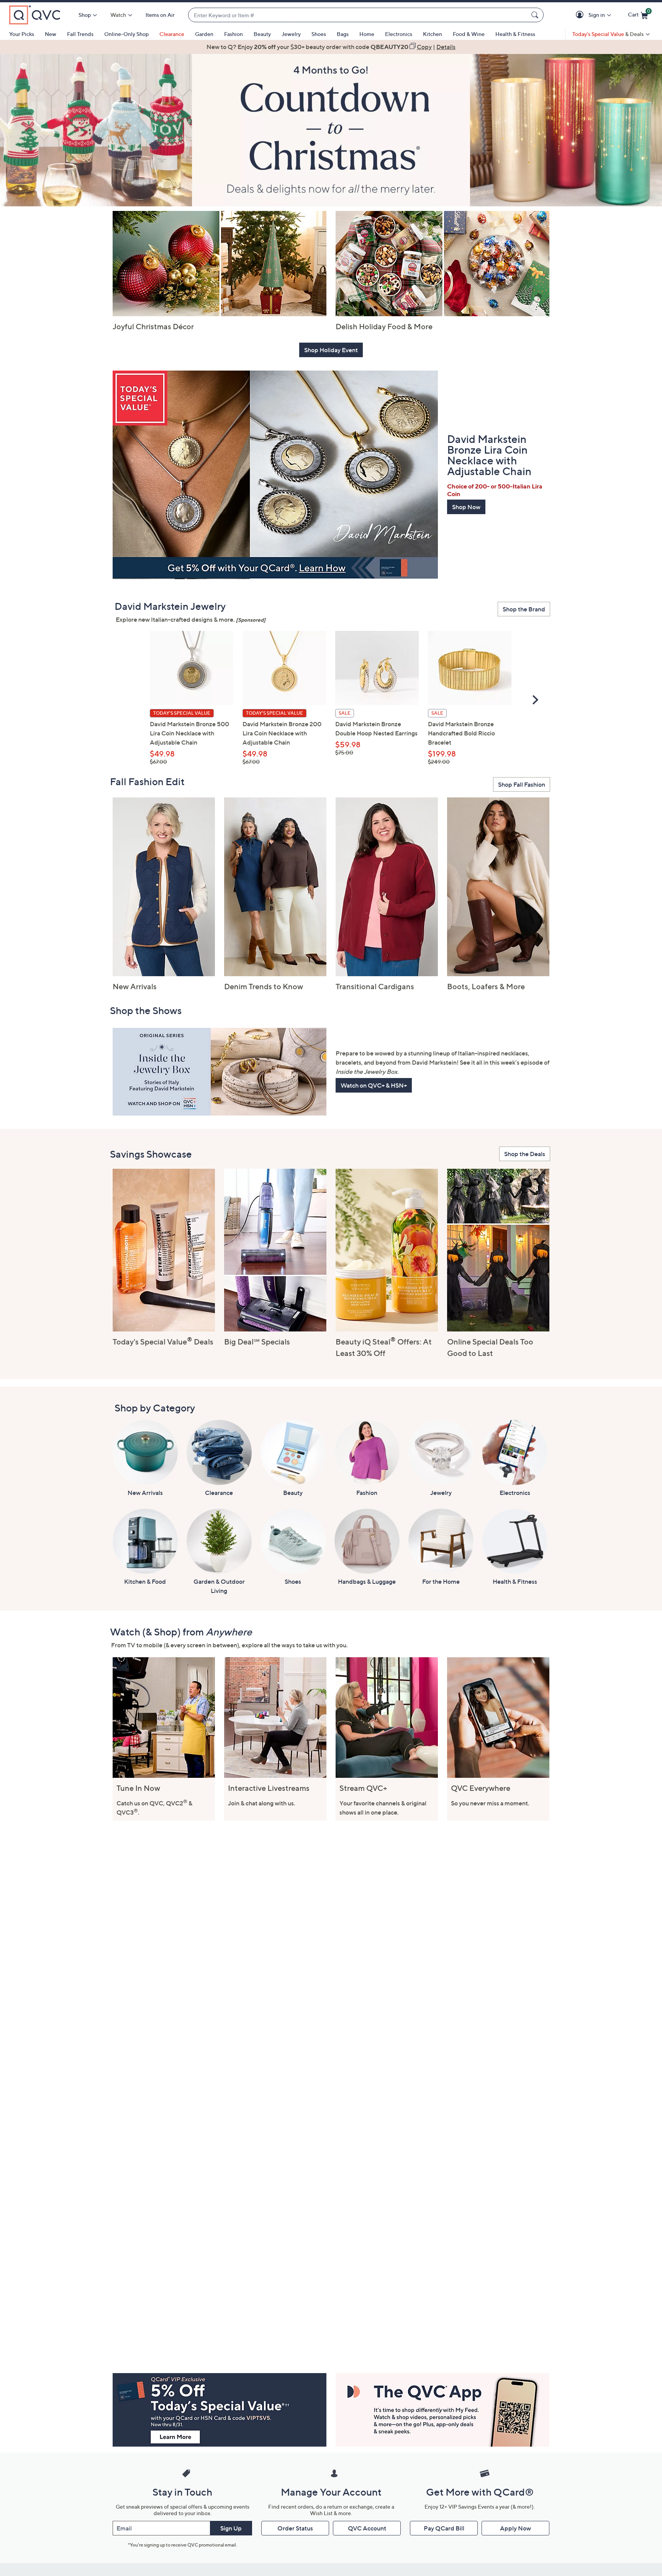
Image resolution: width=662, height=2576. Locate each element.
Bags (343, 34)
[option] (331, 47)
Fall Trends (80, 34)
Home (367, 34)
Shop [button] (85, 15)
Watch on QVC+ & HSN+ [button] (374, 1085)
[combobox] (358, 15)
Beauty (262, 34)
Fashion (234, 34)
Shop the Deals (525, 1154)
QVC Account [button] (367, 2528)
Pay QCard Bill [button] (444, 2528)
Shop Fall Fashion (522, 784)
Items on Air (160, 15)
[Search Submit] (536, 15)
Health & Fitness (515, 34)
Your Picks (22, 34)
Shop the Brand (524, 609)
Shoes (319, 34)
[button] (581, 15)
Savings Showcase (151, 1154)
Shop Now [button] (466, 507)
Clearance (172, 34)
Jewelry (291, 34)
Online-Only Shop (126, 34)
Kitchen (433, 34)
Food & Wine (469, 34)
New (51, 34)
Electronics (399, 34)
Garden (204, 34)
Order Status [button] (295, 2528)
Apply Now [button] (515, 2528)
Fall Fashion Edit (147, 782)
